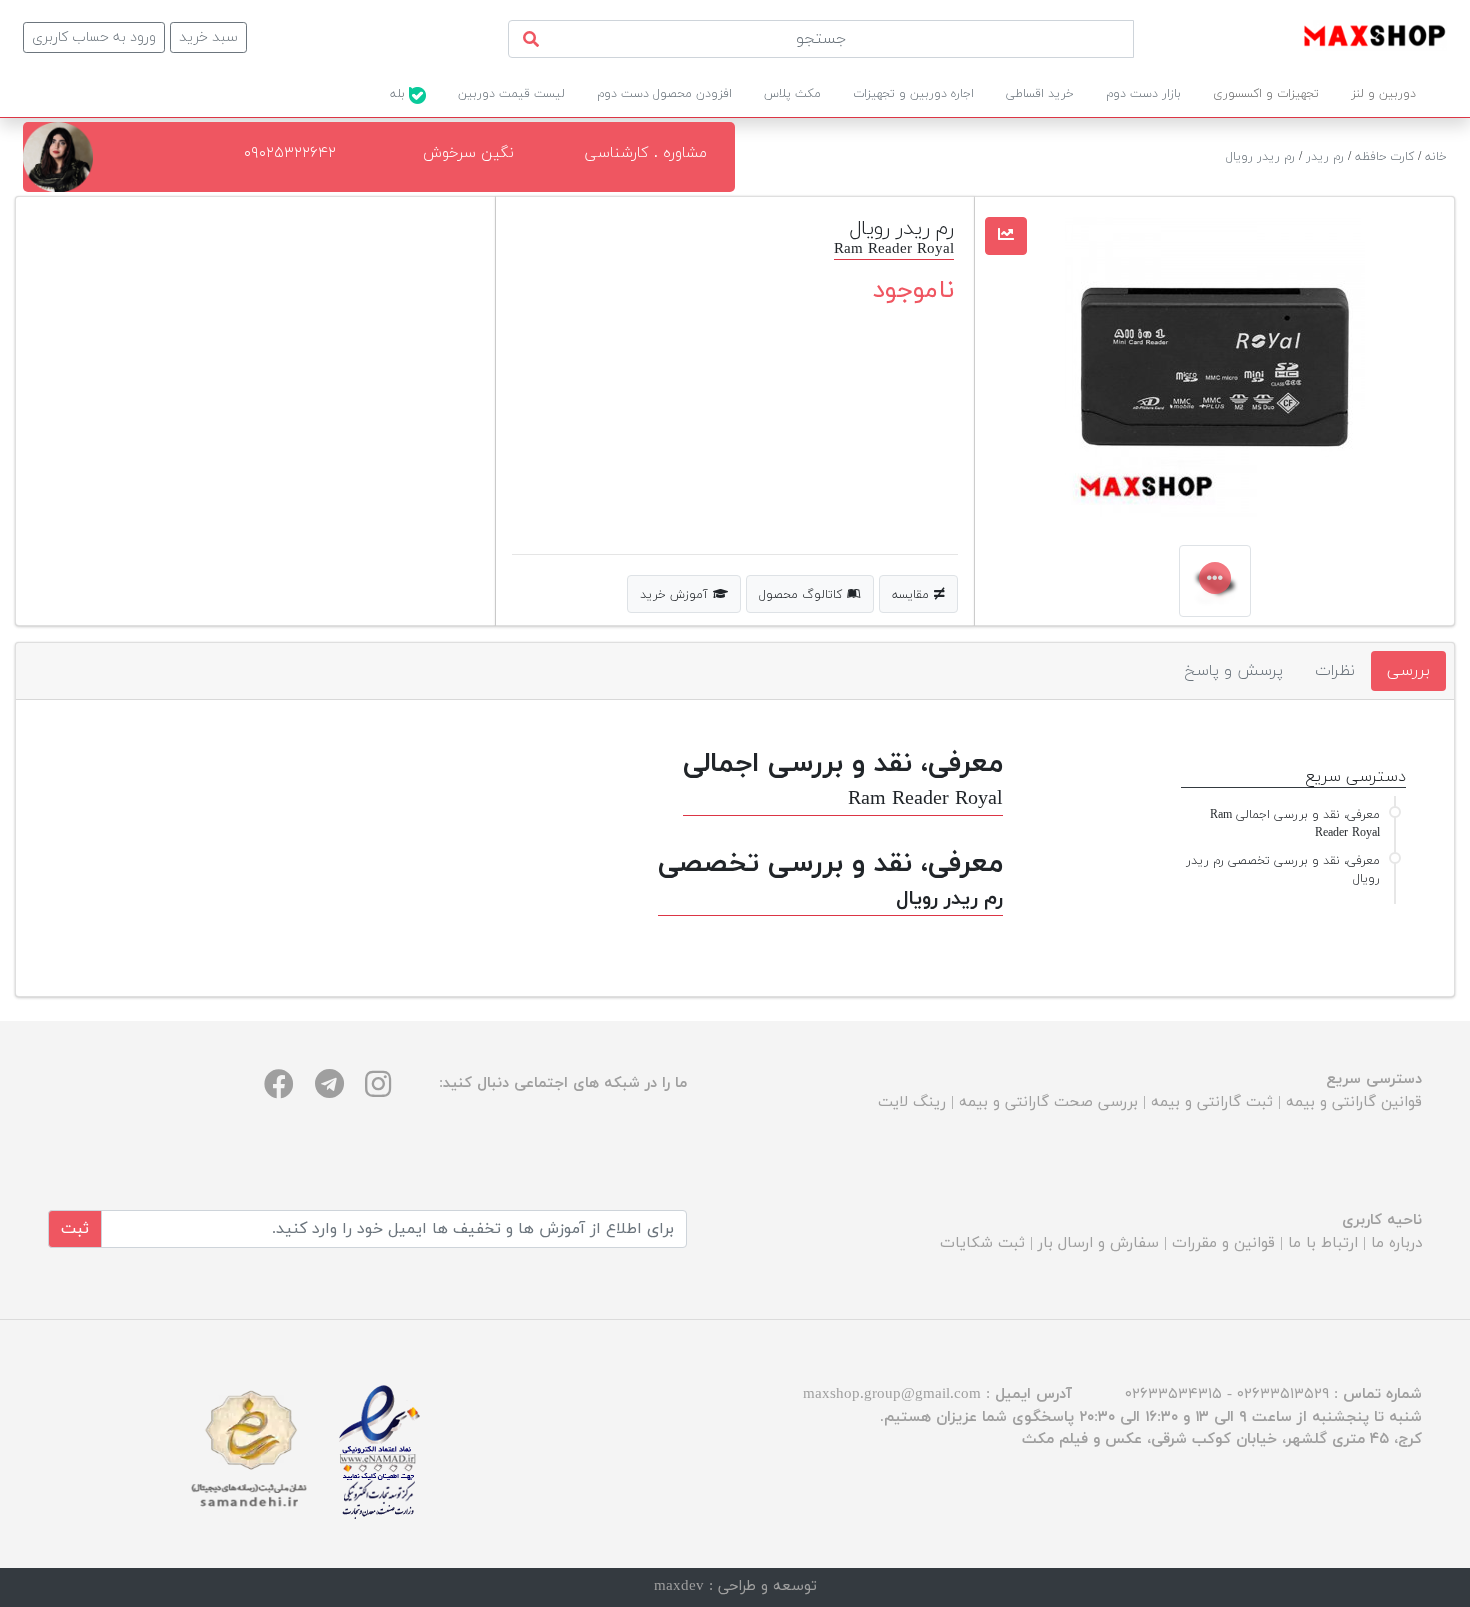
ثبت (75, 1229)
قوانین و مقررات (1223, 1243)
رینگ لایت (912, 1102)
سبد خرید (208, 37)
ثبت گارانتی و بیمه (1212, 1102)
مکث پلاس (792, 94)
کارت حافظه (1384, 157)
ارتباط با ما (1323, 1243)
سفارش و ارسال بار (1098, 1243)
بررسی (1408, 671)
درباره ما (1396, 1243)
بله (399, 94)
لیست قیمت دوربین (511, 94)
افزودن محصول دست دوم (664, 94)
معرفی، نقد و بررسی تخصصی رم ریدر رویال (1283, 870)
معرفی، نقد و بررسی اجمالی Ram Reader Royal (1295, 824)
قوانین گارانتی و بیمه (1354, 1102)
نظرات (1335, 671)
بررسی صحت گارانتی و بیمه (1048, 1102)
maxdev (679, 1586)
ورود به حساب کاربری (94, 37)
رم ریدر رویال (1260, 157)
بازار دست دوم (1143, 94)
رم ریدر (1325, 157)
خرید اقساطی (1040, 94)
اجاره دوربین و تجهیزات (913, 94)
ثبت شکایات (982, 1243)
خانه (1436, 157)
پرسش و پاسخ (1233, 671)
